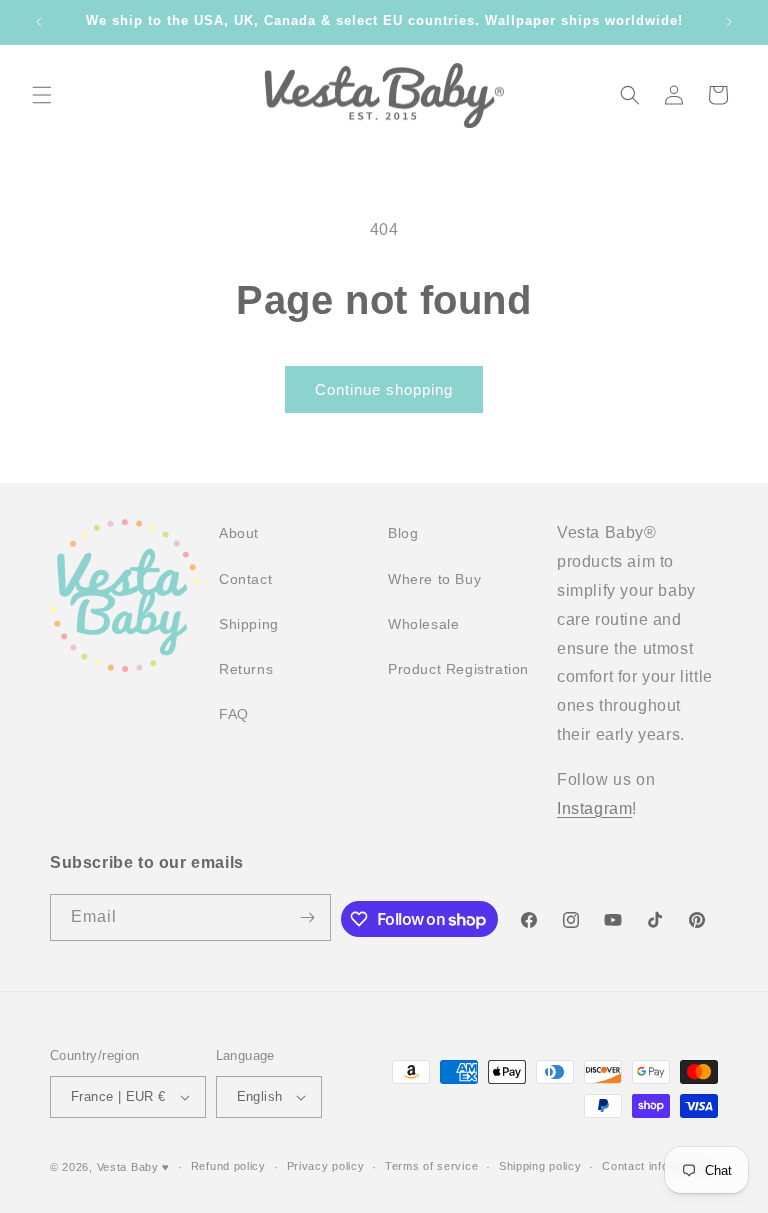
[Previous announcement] (39, 22)
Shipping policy (540, 1166)
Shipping (249, 624)
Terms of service (431, 1166)
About (239, 533)
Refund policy (228, 1166)
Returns (246, 669)
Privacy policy (326, 1166)
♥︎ (166, 1167)
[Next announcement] (729, 22)
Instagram (594, 808)
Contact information (655, 1166)
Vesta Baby (128, 1167)
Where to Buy (434, 579)
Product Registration (458, 669)
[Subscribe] (308, 917)
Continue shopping (384, 389)
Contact (245, 579)
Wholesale (423, 624)
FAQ (234, 714)
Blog (403, 533)
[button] (42, 95)
